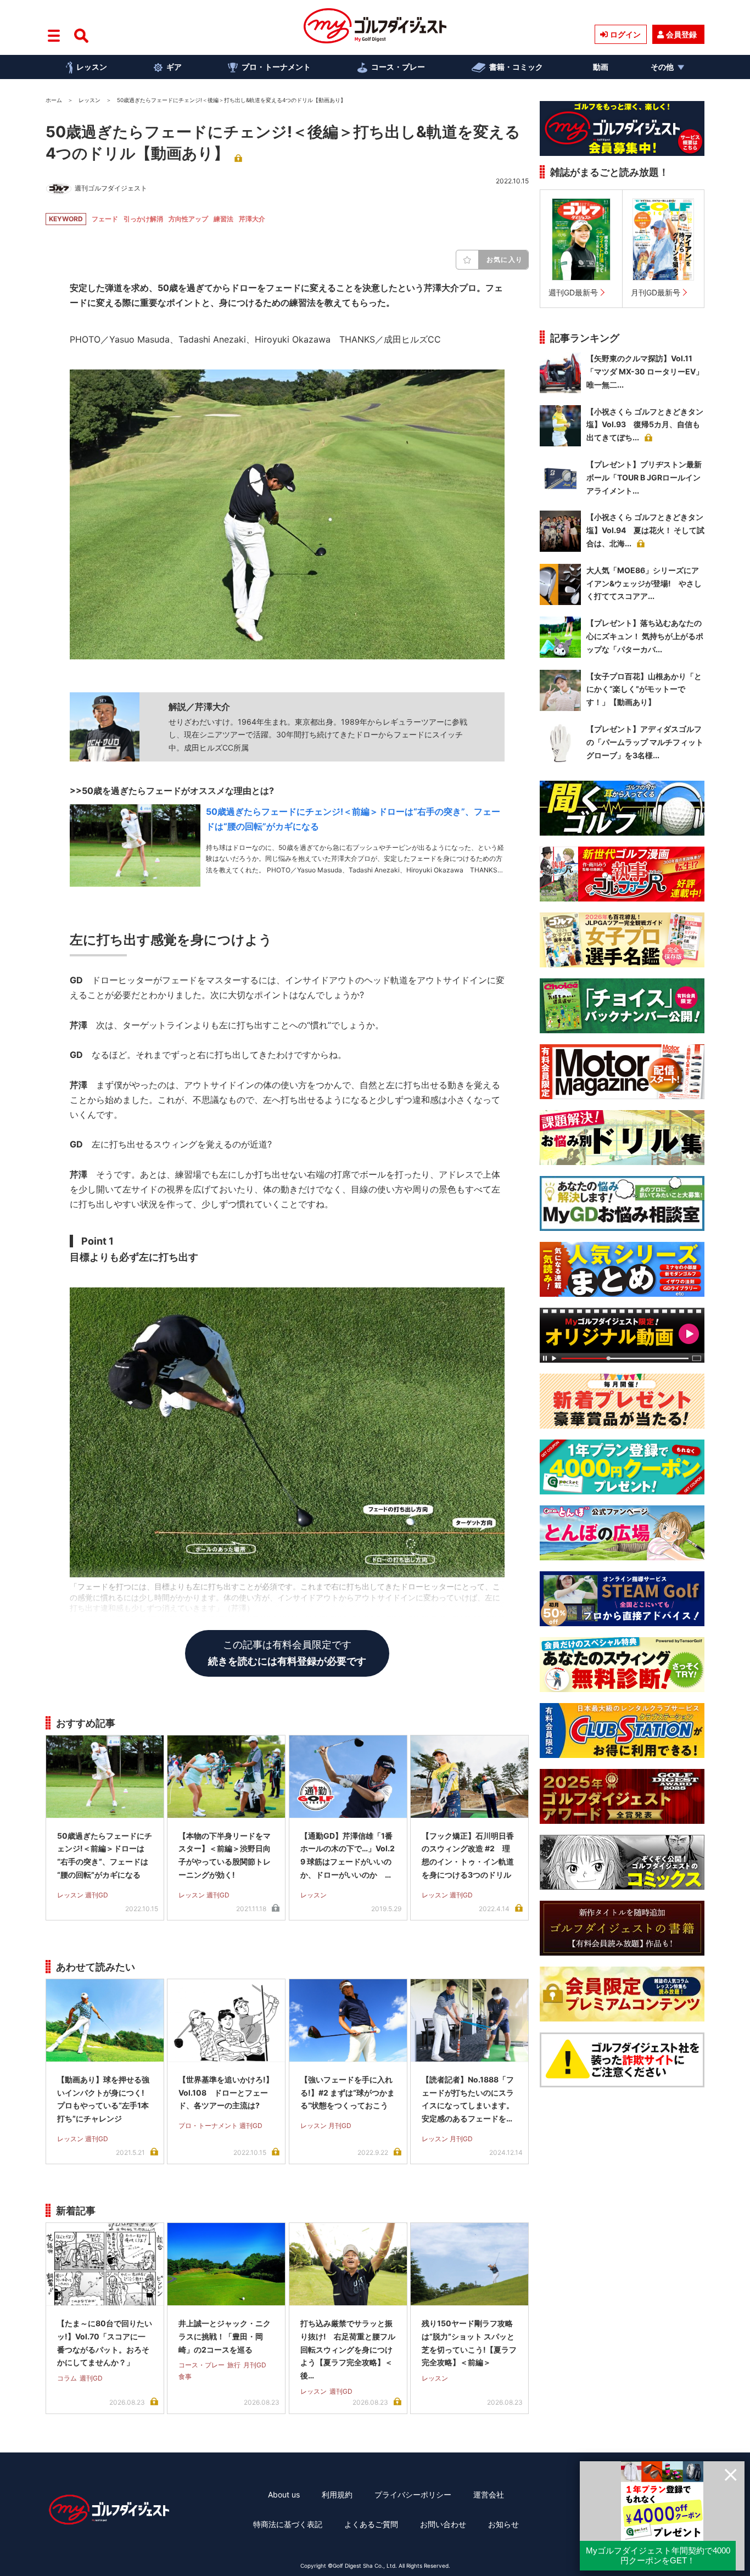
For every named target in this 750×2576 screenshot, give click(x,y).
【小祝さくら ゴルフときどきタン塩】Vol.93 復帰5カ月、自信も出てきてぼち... (645, 425)
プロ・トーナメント (276, 67)
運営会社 (489, 2494)
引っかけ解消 (143, 219)
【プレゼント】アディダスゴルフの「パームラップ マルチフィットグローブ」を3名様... (645, 742)
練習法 (223, 219)
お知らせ (503, 2524)
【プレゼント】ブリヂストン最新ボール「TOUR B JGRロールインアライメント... (644, 477)
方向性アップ (188, 219)
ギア (174, 67)
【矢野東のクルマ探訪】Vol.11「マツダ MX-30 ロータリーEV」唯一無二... (645, 371)
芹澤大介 (252, 219)
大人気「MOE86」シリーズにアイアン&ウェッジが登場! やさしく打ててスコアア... (644, 583)
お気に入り (505, 259)
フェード (105, 219)
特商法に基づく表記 (288, 2524)
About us (284, 2494)
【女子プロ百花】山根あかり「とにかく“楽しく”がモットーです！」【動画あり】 (644, 689)
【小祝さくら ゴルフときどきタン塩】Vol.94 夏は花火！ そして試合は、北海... (645, 530)
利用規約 (337, 2494)
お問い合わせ (443, 2524)
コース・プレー (398, 67)
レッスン (92, 67)
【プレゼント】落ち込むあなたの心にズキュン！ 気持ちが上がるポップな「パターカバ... (645, 636)
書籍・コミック (516, 67)
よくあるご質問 (371, 2524)
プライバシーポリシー (413, 2494)
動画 (601, 67)
